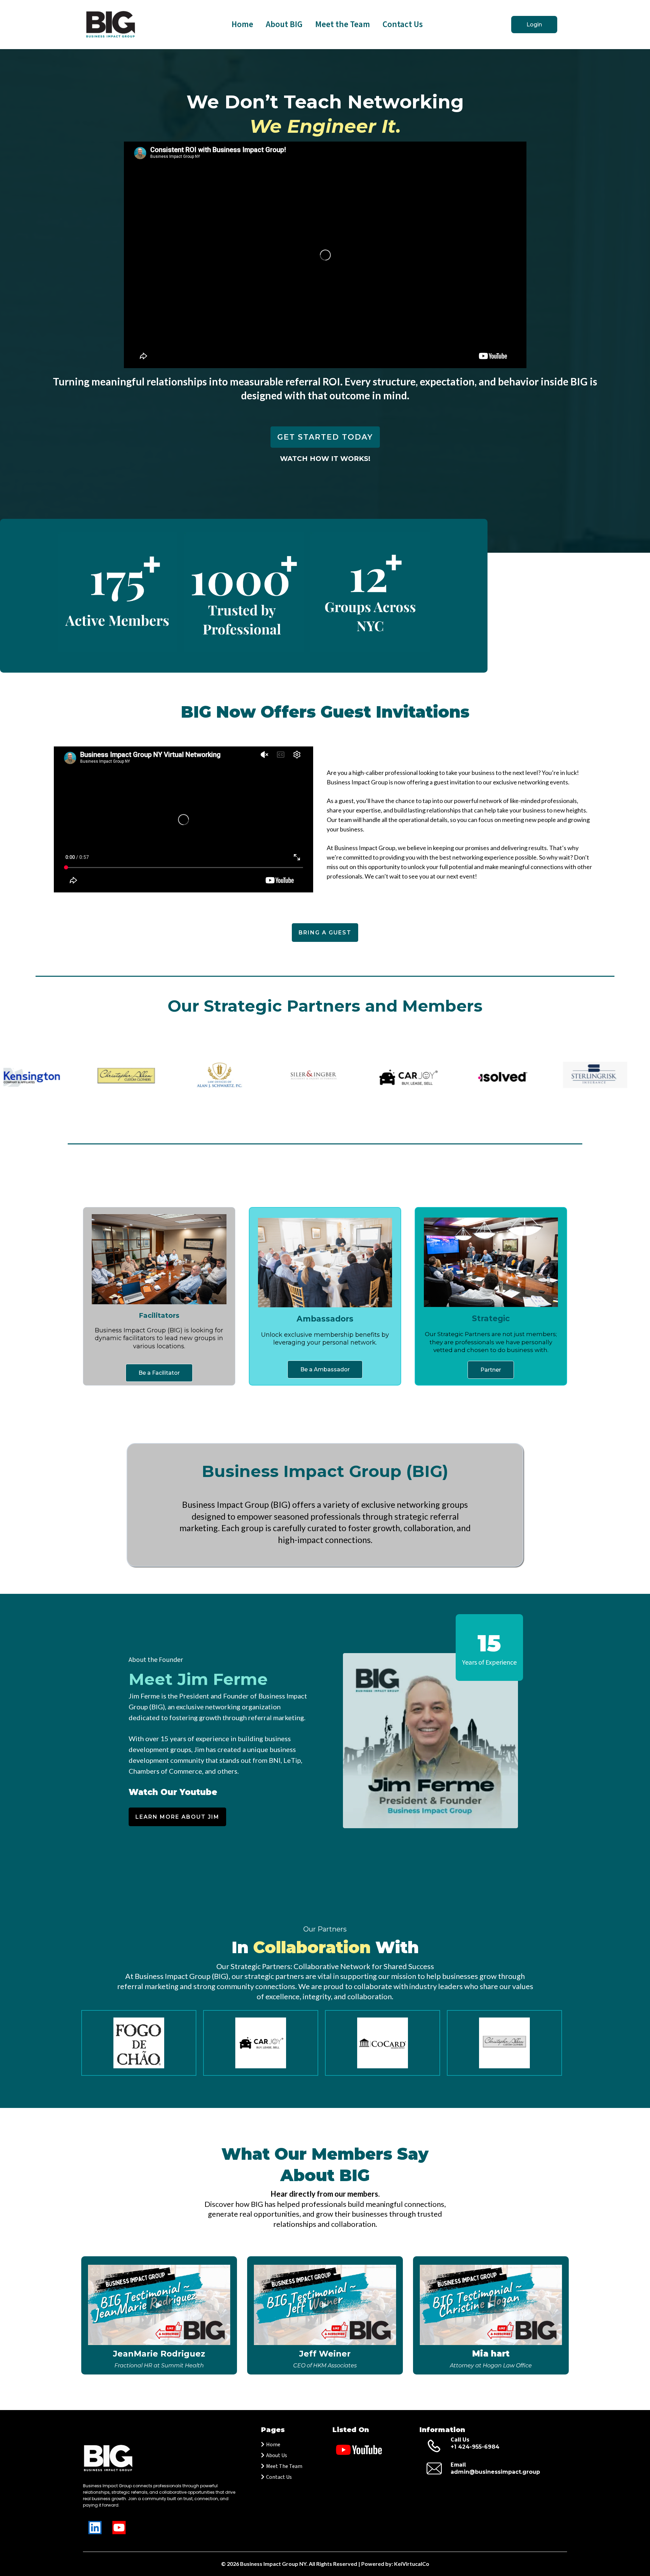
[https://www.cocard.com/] (383, 2043)
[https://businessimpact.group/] (111, 25)
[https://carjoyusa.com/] (261, 2043)
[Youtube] (119, 2528)
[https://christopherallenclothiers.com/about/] (504, 2043)
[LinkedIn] (95, 2528)
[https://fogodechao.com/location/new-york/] (139, 2043)
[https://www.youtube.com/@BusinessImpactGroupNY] (372, 2450)
